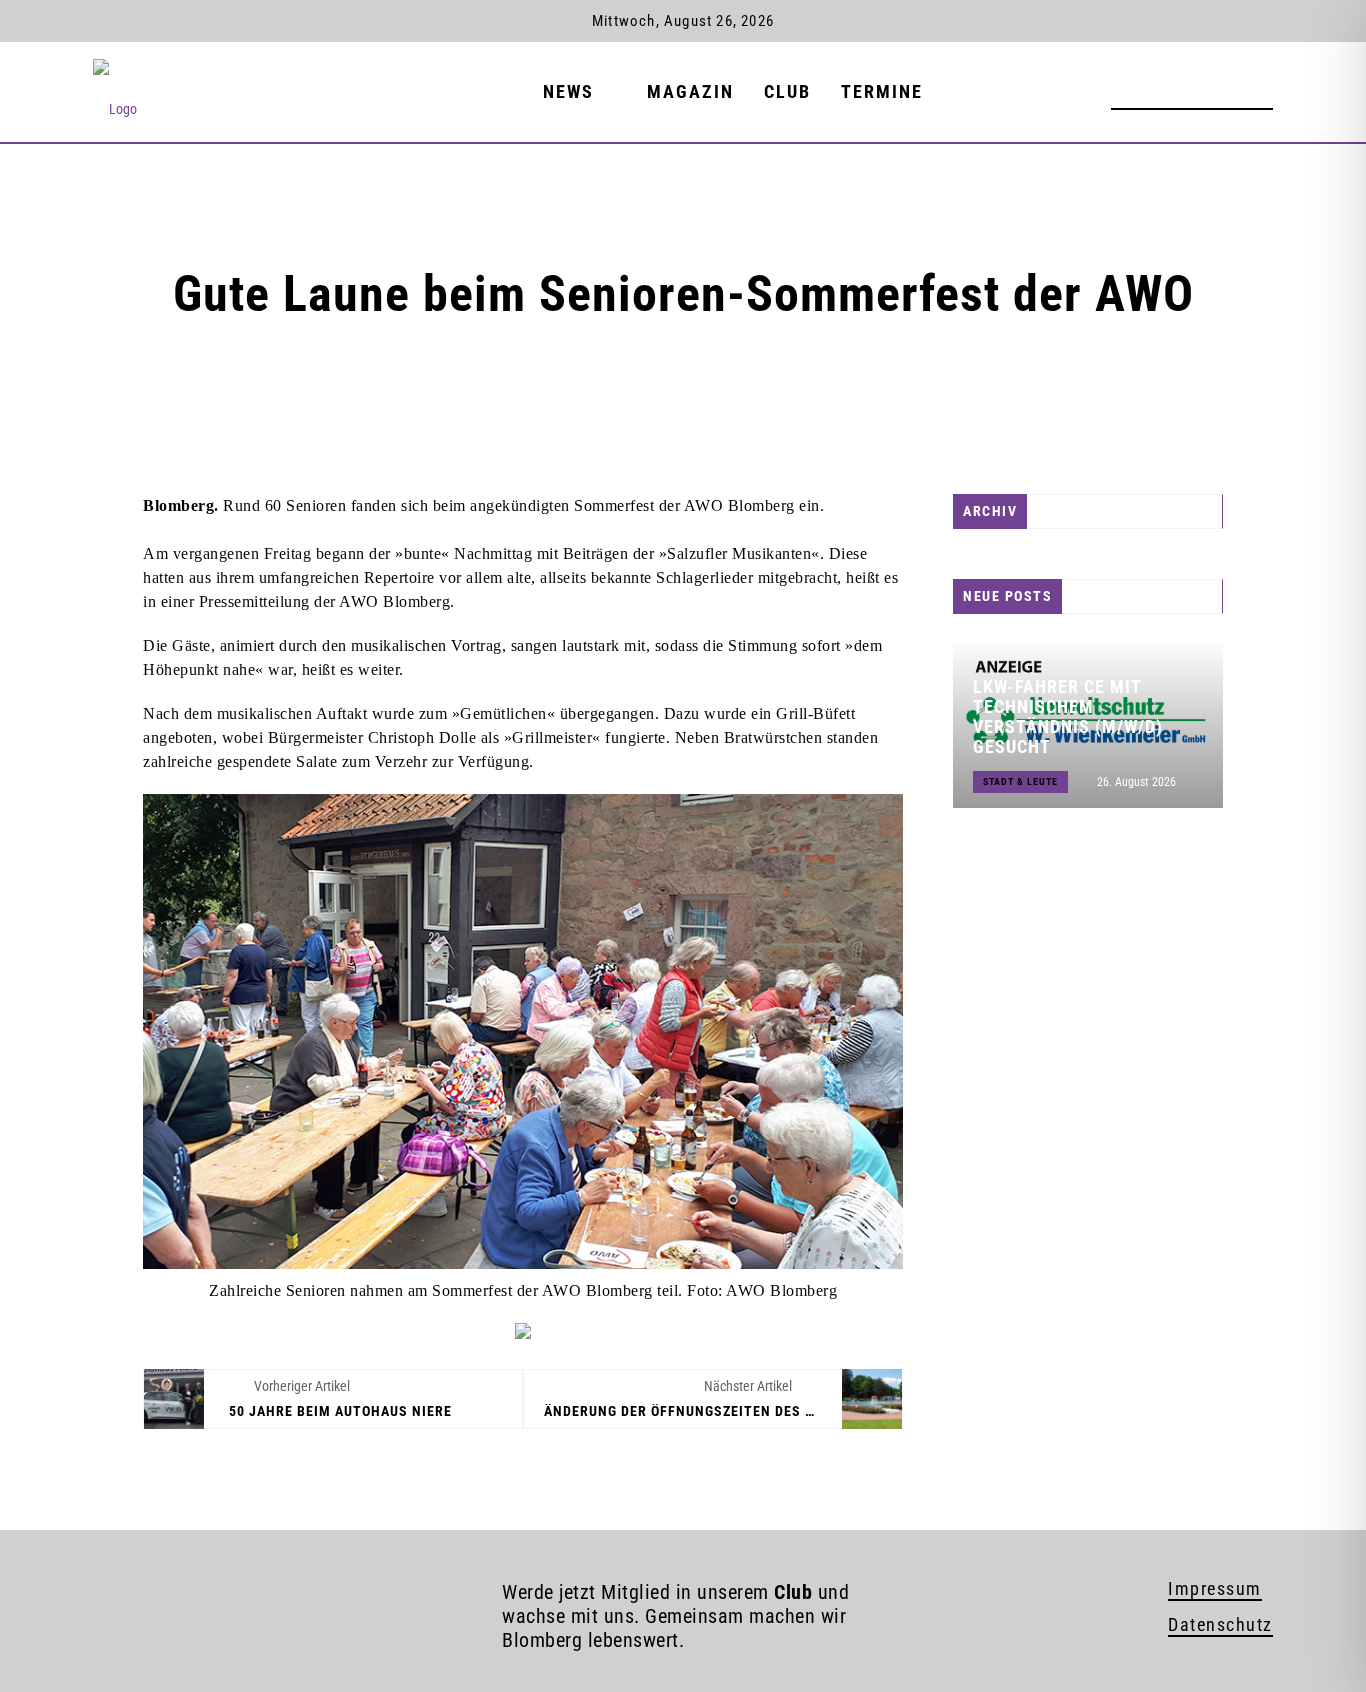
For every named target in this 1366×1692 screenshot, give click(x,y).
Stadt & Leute (1020, 781)
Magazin (690, 91)
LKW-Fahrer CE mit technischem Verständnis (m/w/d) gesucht (1068, 717)
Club (787, 91)
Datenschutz (1220, 1624)
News (568, 91)
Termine (882, 91)
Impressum (1215, 1588)
